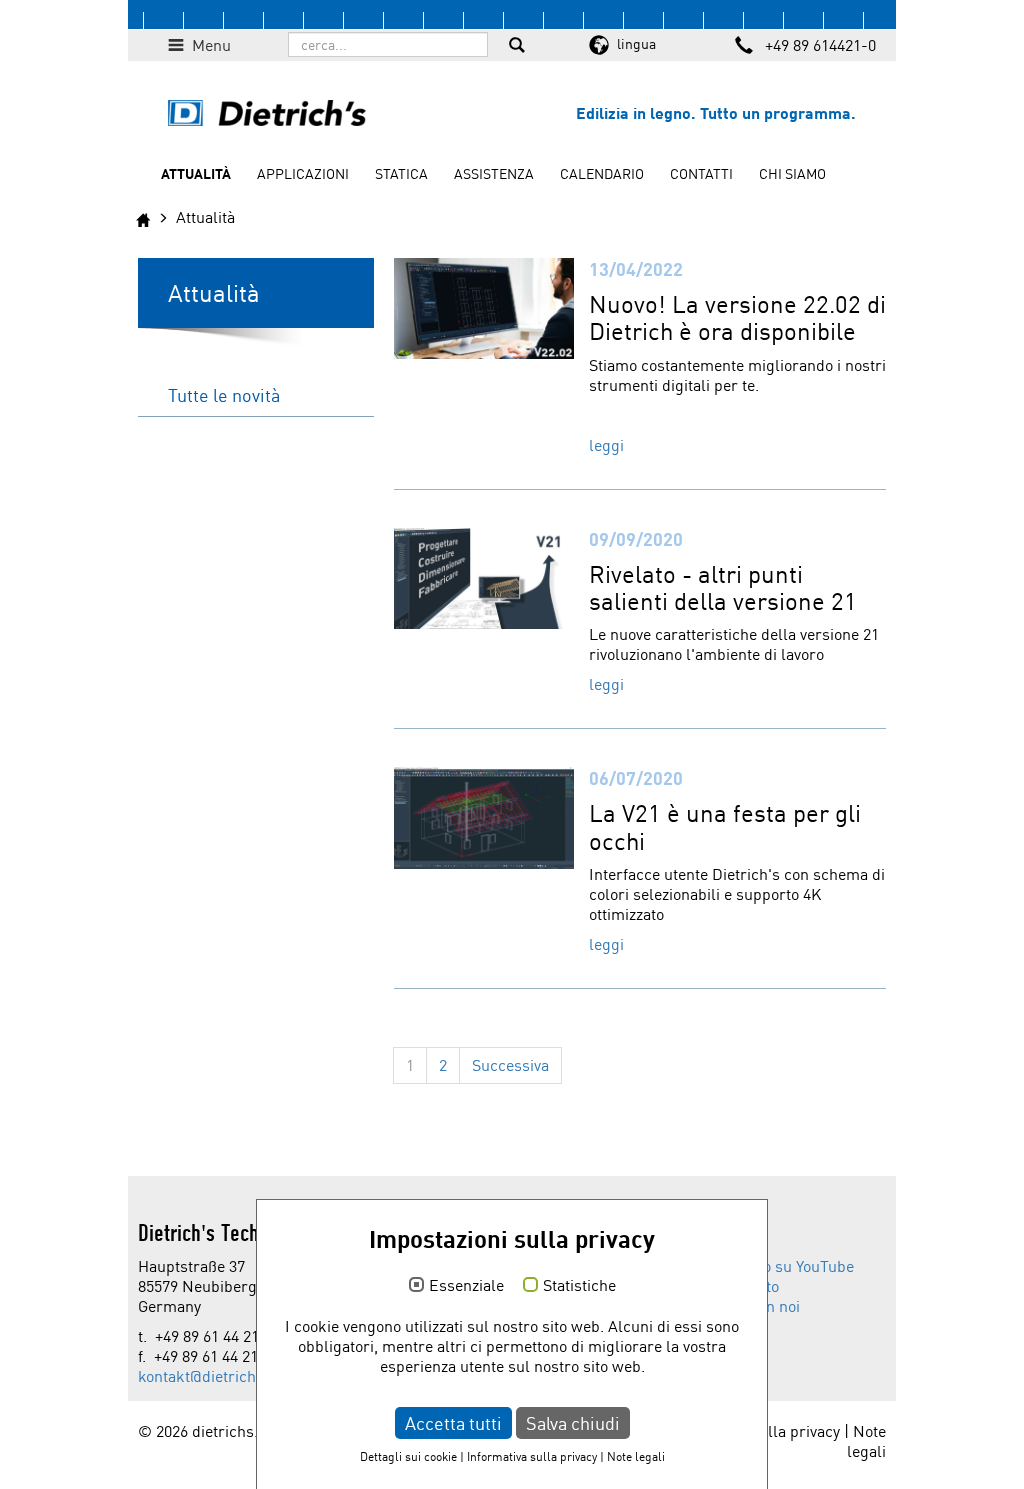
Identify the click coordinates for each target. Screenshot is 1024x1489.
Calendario (602, 173)
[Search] (517, 47)
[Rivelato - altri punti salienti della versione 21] (484, 576)
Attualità (196, 173)
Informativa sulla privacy (532, 1456)
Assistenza (494, 173)
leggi (606, 445)
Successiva (510, 1065)
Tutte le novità (224, 395)
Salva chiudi (573, 1423)
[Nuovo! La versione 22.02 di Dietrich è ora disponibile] (484, 306)
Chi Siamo (792, 173)
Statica (401, 173)
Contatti (701, 173)
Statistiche (579, 1286)
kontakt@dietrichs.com (218, 1376)
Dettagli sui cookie (408, 1456)
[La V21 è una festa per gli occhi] (484, 816)
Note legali (866, 1441)
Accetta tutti (453, 1423)
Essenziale (466, 1286)
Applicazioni (303, 173)
